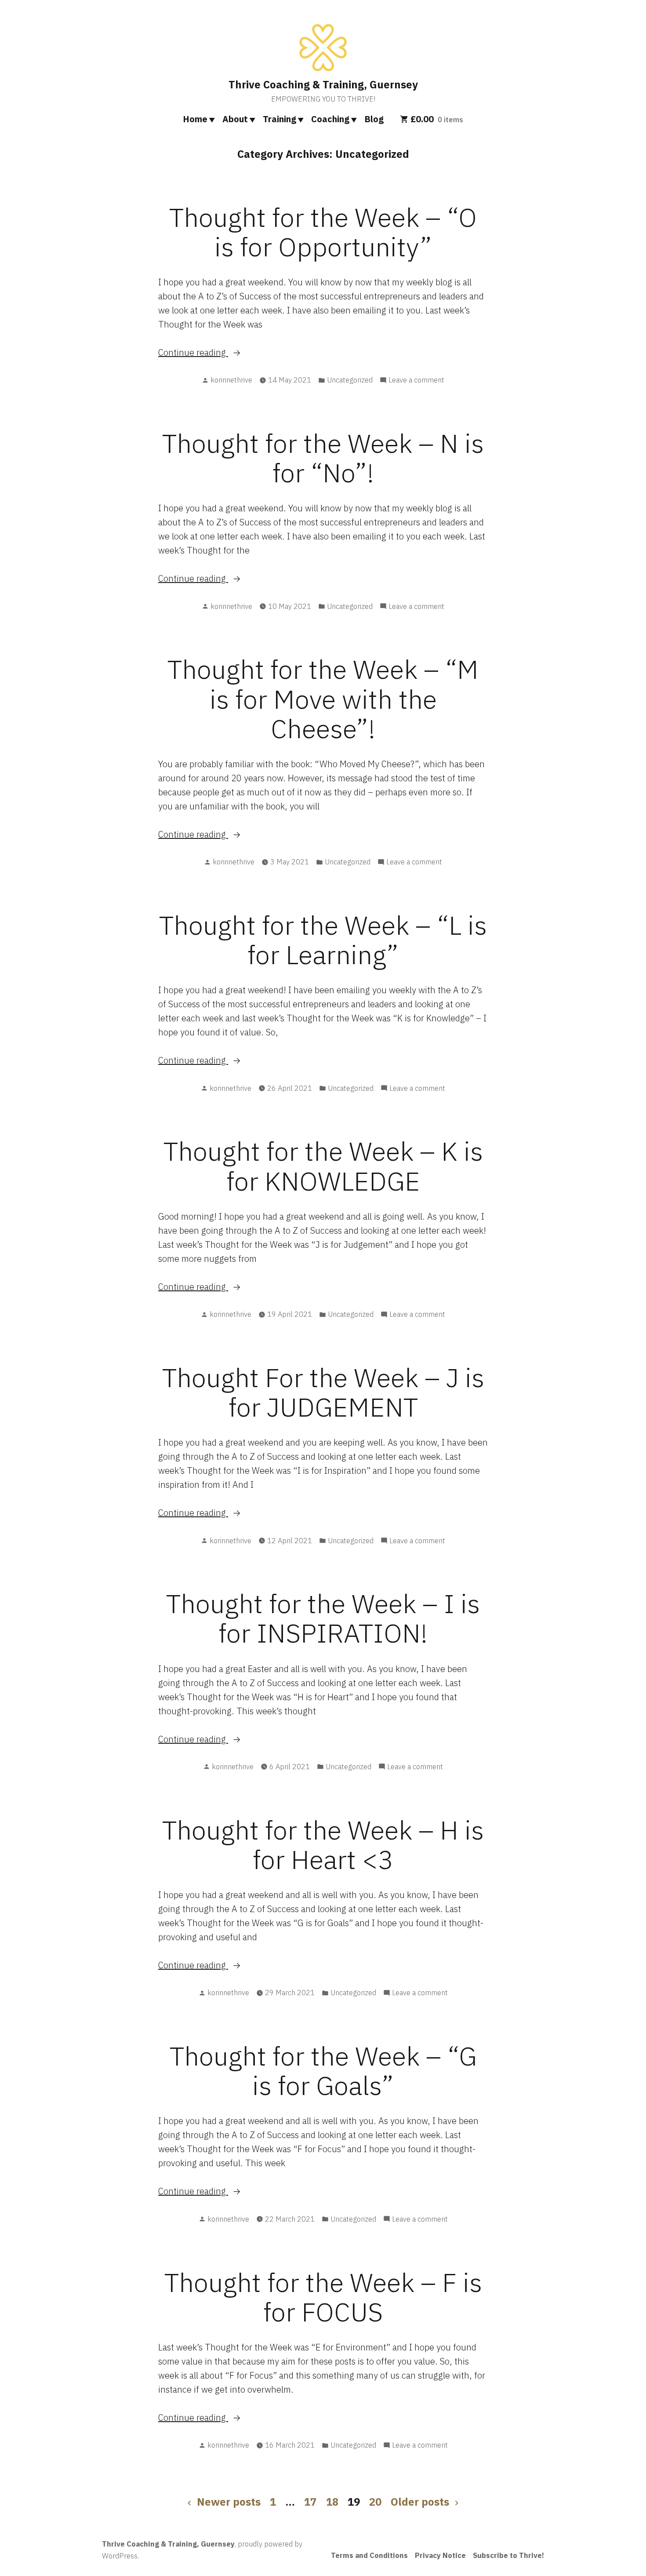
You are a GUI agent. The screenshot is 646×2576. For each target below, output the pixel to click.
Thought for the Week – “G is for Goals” (323, 2070)
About (235, 119)
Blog (374, 119)
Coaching (330, 119)
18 (332, 2502)
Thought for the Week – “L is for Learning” (323, 940)
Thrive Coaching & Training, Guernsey (323, 84)
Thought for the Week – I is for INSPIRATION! (323, 1618)
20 (375, 2502)
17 (310, 2502)
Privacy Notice (440, 2555)
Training (279, 119)
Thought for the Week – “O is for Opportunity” (323, 232)
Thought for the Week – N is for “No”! (323, 458)
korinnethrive (231, 380)
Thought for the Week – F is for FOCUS (323, 2297)
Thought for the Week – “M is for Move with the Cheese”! (323, 698)
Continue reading (220, 353)
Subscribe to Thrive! (508, 2555)
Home (195, 119)
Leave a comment (416, 380)
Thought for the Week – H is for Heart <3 (323, 1844)
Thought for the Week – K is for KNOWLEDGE (323, 1166)
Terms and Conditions (369, 2555)
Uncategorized (350, 380)
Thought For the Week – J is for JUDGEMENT (323, 1392)
